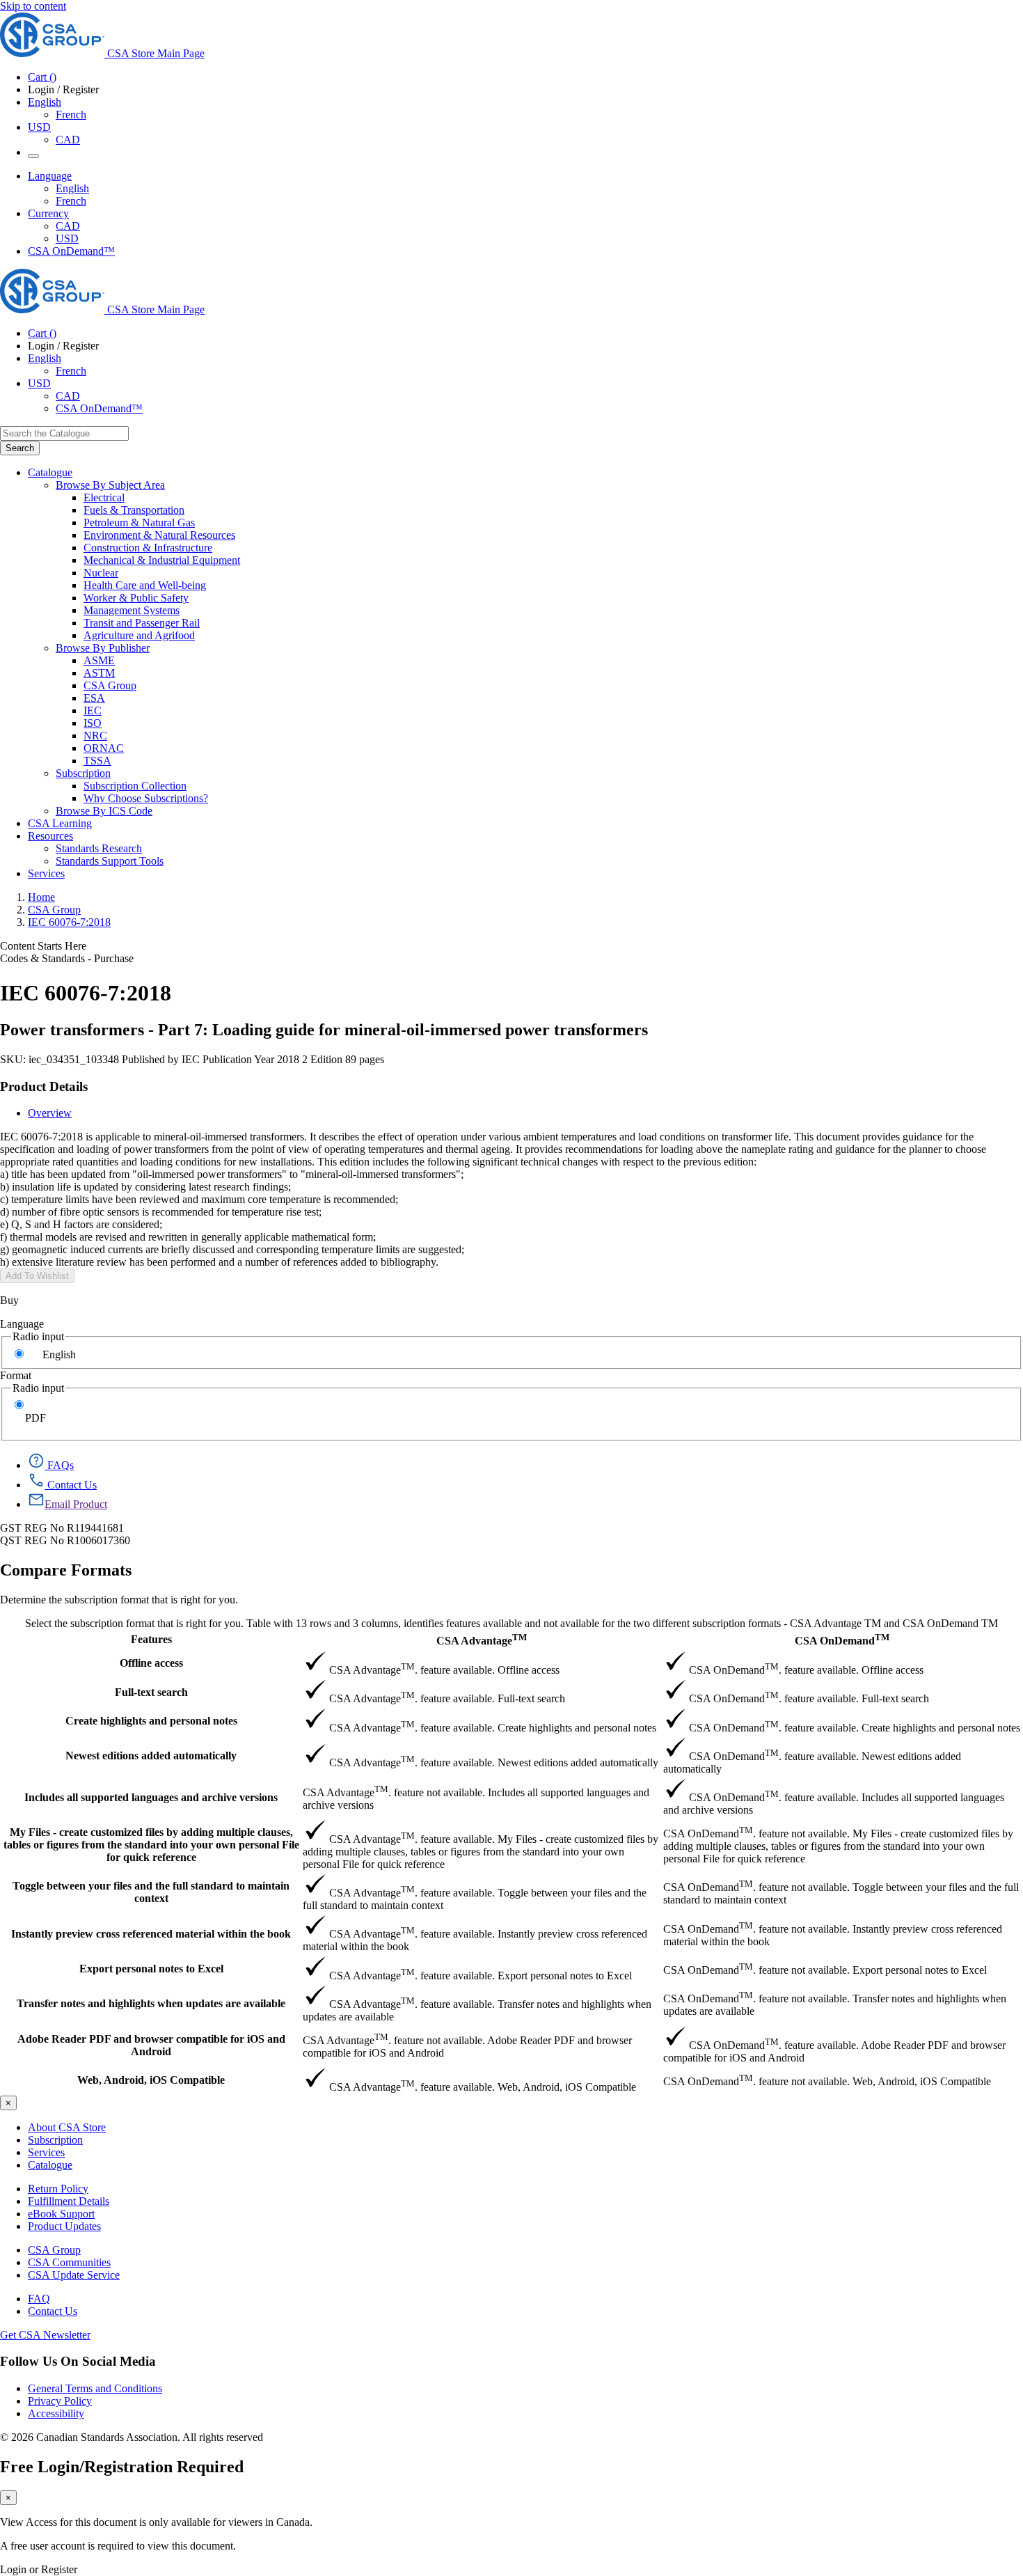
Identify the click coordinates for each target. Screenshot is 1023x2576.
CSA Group (110, 685)
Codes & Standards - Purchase (67, 958)
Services (46, 2152)
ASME (99, 660)
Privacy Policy (60, 2401)
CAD (68, 140)
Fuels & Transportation (134, 510)
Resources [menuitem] (50, 836)
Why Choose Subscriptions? (146, 798)
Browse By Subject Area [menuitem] (110, 485)
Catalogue (50, 2165)
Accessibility (56, 2413)
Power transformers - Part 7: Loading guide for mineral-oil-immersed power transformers (324, 1030)
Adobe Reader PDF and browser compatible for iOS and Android (151, 2045)
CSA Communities (69, 2262)
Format (16, 1375)
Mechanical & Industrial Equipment (162, 560)
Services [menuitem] (46, 873)
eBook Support (61, 2214)
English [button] (45, 102)
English (72, 188)
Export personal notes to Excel (151, 1969)
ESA (94, 698)
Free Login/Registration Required (122, 2467)
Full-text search (151, 1692)
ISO (93, 723)
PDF (35, 1418)
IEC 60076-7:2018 (69, 922)
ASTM (99, 673)
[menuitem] (553, 498)
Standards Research (99, 848)
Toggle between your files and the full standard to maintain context (151, 1892)
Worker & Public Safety (136, 598)
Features (151, 1639)
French (71, 115)
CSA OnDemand (842, 1639)
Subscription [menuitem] (83, 773)
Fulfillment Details (69, 2201)
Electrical (104, 497)
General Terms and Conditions (95, 2388)
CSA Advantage (482, 1639)
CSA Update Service (74, 2275)
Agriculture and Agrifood (139, 635)
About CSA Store (67, 2127)
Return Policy (58, 2189)
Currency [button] (48, 213)
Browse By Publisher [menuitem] (103, 648)
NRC (95, 736)
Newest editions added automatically (151, 1756)
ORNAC (104, 748)
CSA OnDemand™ (71, 251)
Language (22, 1324)
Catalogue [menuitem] (50, 472)
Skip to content (33, 6)
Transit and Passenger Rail (142, 623)
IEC (93, 710)
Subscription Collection (135, 786)
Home (41, 897)
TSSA (97, 761)
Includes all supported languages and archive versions (151, 1797)
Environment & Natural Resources (159, 535)
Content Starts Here (43, 946)
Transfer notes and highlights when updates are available (151, 2003)
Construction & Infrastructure (148, 548)
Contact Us (53, 2311)
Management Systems (132, 610)
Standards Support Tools (110, 861)
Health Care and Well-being (145, 585)
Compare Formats (66, 1570)
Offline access (151, 1663)
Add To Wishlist (37, 1276)
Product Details (44, 1086)
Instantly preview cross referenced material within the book (151, 1934)
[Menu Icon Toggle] (33, 156)
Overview (50, 1113)
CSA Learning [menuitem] (60, 823)
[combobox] (64, 433)
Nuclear (101, 573)
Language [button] (50, 176)
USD (39, 127)
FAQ (39, 2299)
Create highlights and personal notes (151, 1721)
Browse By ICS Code (104, 811)
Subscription (55, 2140)
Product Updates (64, 2226)
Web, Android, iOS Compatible (151, 2080)
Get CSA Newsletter (45, 2335)
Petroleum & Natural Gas (139, 523)
